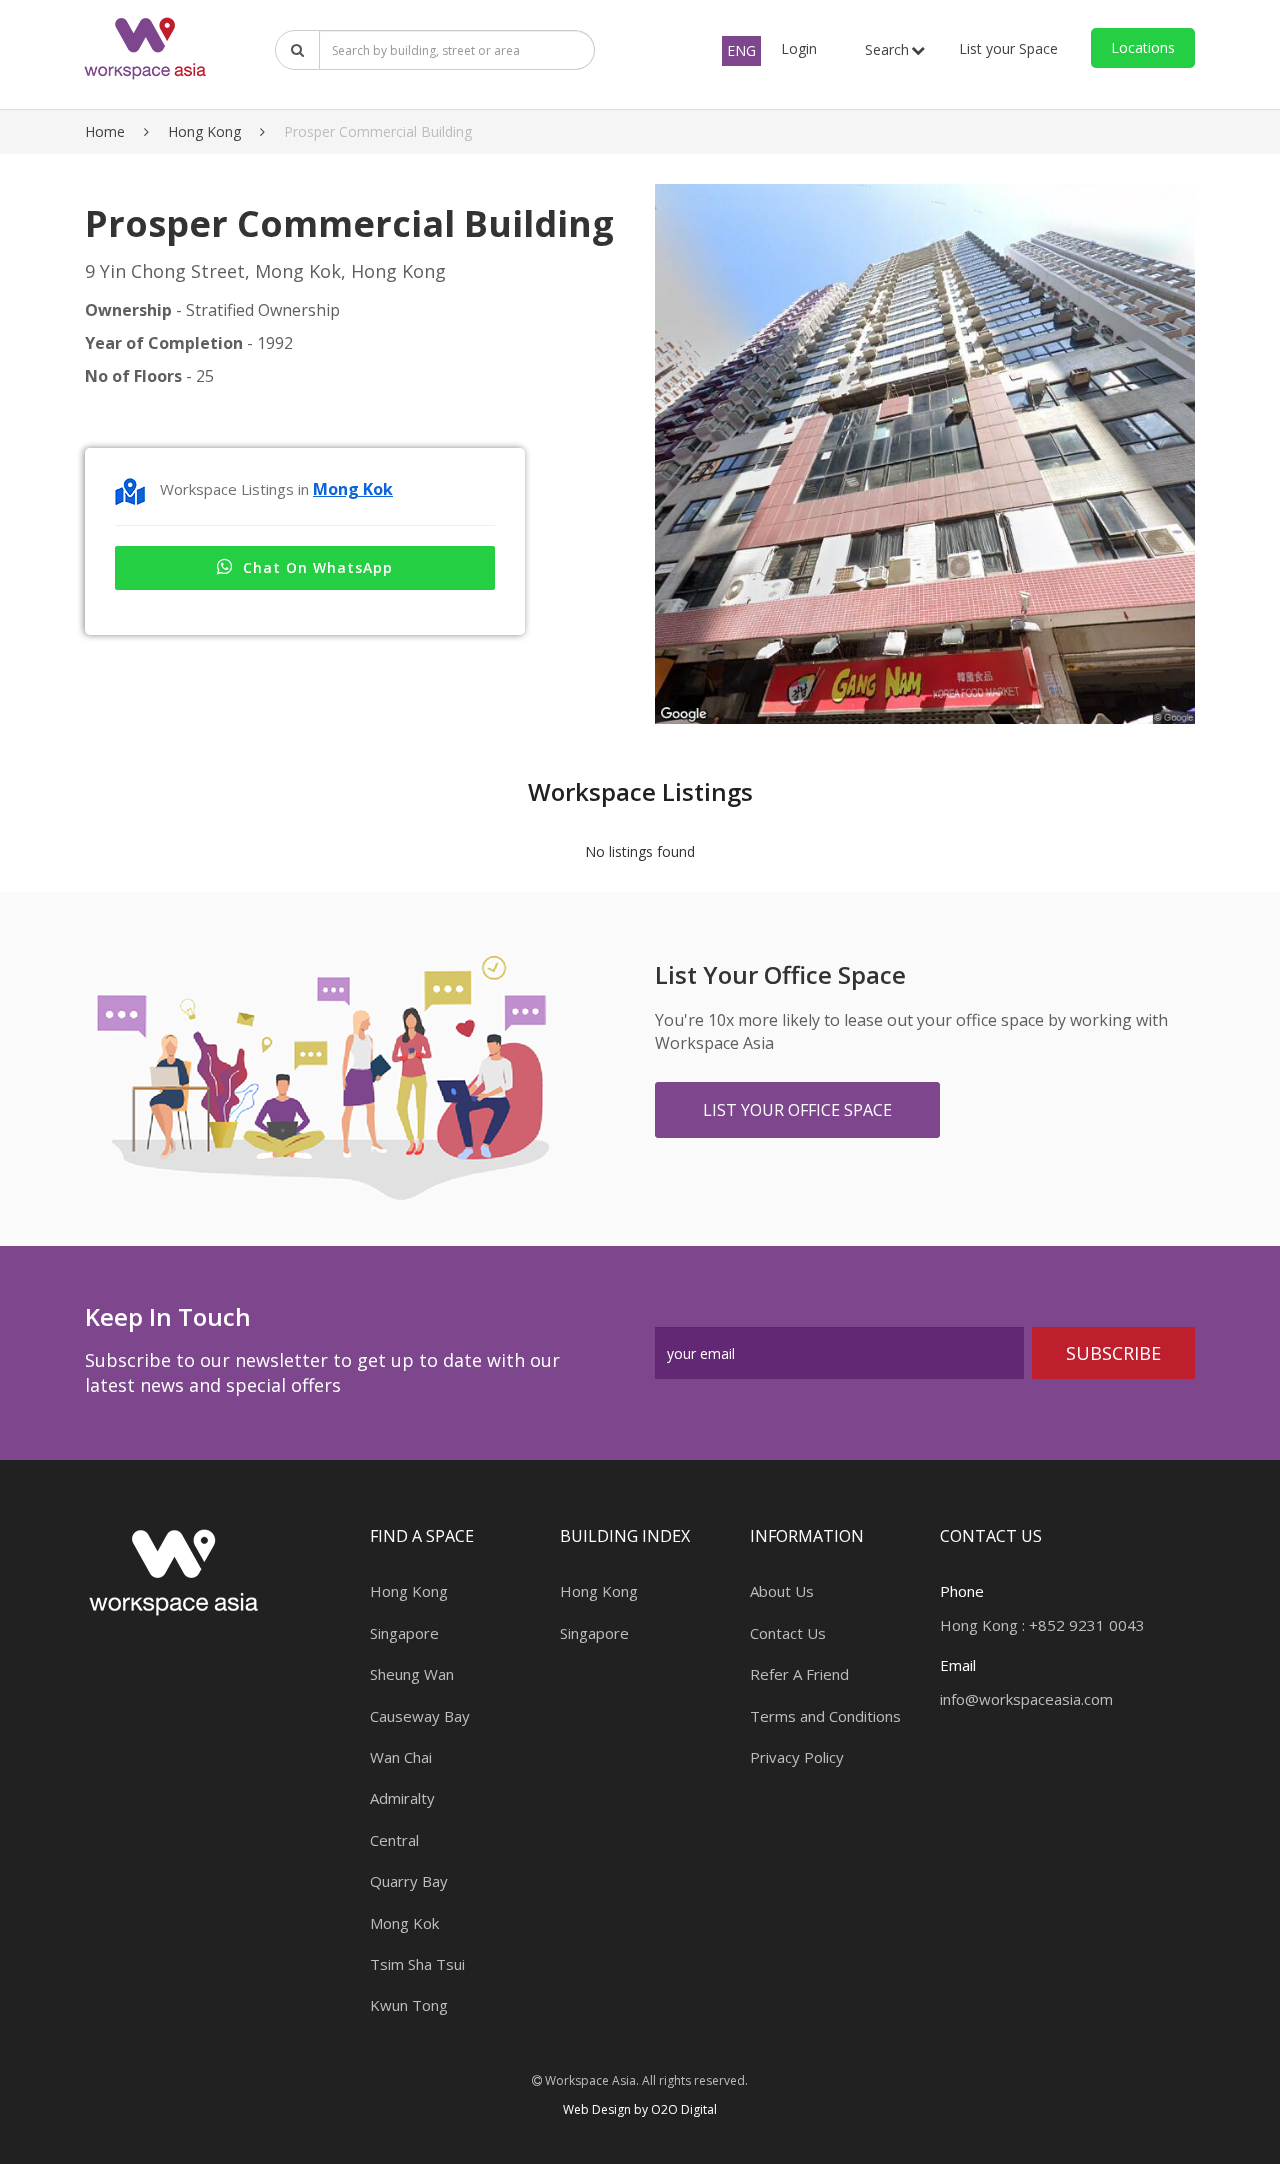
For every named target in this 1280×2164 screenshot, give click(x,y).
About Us (782, 1591)
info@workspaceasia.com (1026, 1699)
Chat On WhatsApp (318, 567)
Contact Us (788, 1633)
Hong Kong (204, 131)
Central (394, 1840)
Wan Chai (401, 1757)
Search (887, 49)
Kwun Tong (409, 2005)
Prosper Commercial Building (378, 131)
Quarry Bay (409, 1881)
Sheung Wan (412, 1674)
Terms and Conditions (825, 1716)
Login (799, 48)
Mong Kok (353, 489)
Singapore (404, 1633)
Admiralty (402, 1798)
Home (105, 131)
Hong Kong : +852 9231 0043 (1042, 1625)
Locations (1143, 47)
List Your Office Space (797, 1110)
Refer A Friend (799, 1674)
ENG (741, 50)
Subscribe (1113, 1353)
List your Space (1008, 48)
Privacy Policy (797, 1757)
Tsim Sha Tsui (417, 1964)
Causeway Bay (420, 1716)
